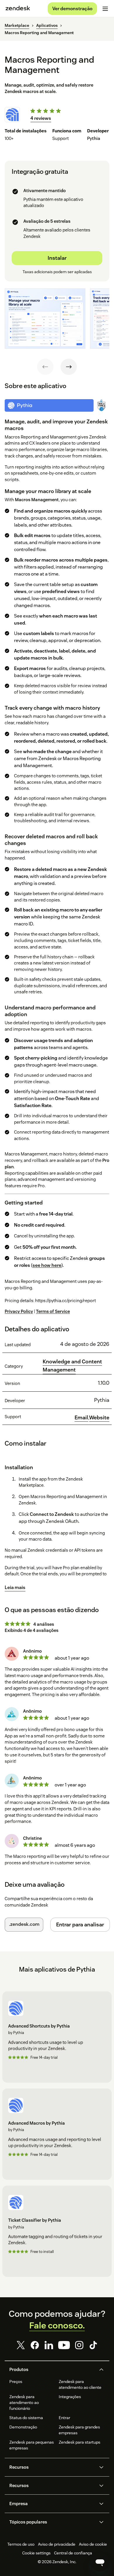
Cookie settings (36, 2553)
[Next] (69, 367)
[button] (52, 2370)
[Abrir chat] (100, 2562)
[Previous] (45, 367)
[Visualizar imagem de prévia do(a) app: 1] (45, 318)
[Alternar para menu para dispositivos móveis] (105, 9)
